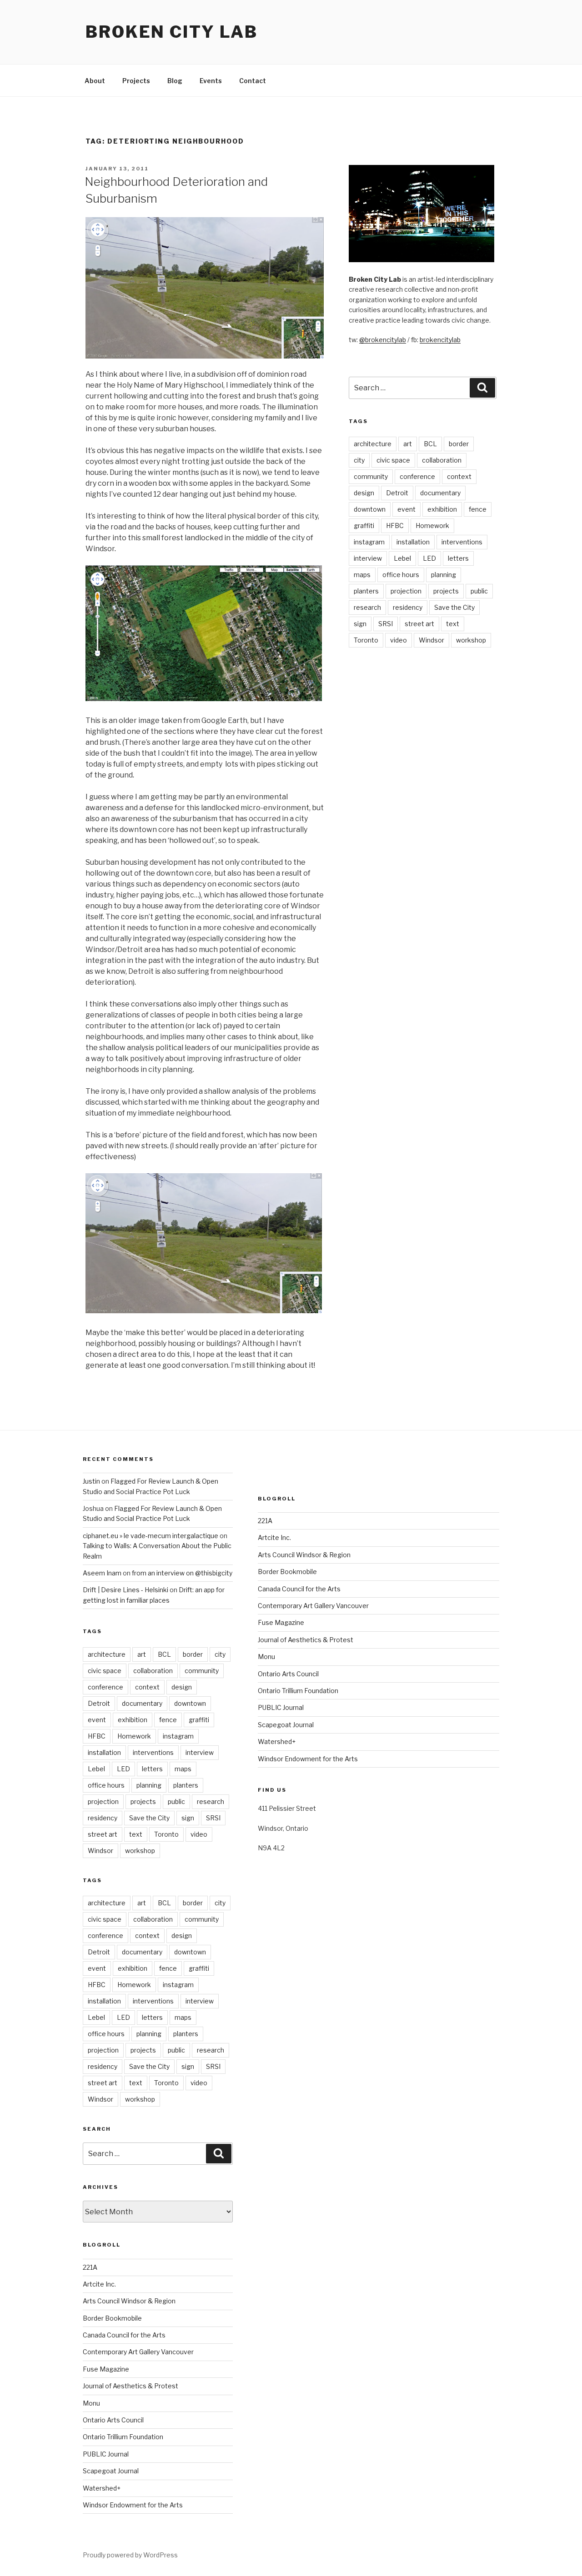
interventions (462, 542)
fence (478, 509)
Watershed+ (102, 2488)
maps (362, 575)
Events (211, 81)
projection (406, 591)
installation (413, 542)
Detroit (397, 493)
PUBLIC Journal (106, 2454)
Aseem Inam (102, 1573)
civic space (393, 460)
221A (90, 2267)
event (406, 509)
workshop (471, 640)
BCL (430, 444)
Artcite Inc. (99, 2284)
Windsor (431, 640)
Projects (136, 81)
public (479, 591)
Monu (91, 2403)
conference (417, 476)
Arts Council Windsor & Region (129, 2301)
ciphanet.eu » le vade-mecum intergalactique (151, 1536)
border (459, 444)
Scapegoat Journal (111, 2471)
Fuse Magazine (106, 2369)
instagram (369, 542)
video (399, 640)
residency (408, 607)
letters (458, 558)
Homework (432, 526)
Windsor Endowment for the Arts (133, 2505)
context (459, 476)
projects (446, 591)
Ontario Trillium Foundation (123, 2437)
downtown (370, 509)
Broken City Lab (172, 32)
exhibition (442, 509)
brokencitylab (440, 340)
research (367, 607)
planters (366, 591)
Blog (175, 81)
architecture (373, 444)
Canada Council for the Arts (124, 2335)
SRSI (386, 624)
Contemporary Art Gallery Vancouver (138, 2352)
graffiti (364, 526)
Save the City (454, 607)
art (408, 444)
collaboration (442, 460)
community (371, 476)
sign (360, 624)
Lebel (402, 558)
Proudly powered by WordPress (130, 2555)
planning (444, 575)
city (359, 460)
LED (429, 558)
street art (419, 624)
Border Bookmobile (112, 2318)
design (364, 493)
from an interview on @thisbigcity (182, 1573)
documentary (440, 493)
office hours (401, 575)
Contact (253, 81)
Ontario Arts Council (113, 2420)
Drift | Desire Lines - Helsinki (125, 1590)
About (95, 81)
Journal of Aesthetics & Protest (130, 2386)
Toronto (366, 640)
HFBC (395, 526)
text (453, 624)
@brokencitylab (383, 340)
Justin (91, 1481)
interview (368, 558)
